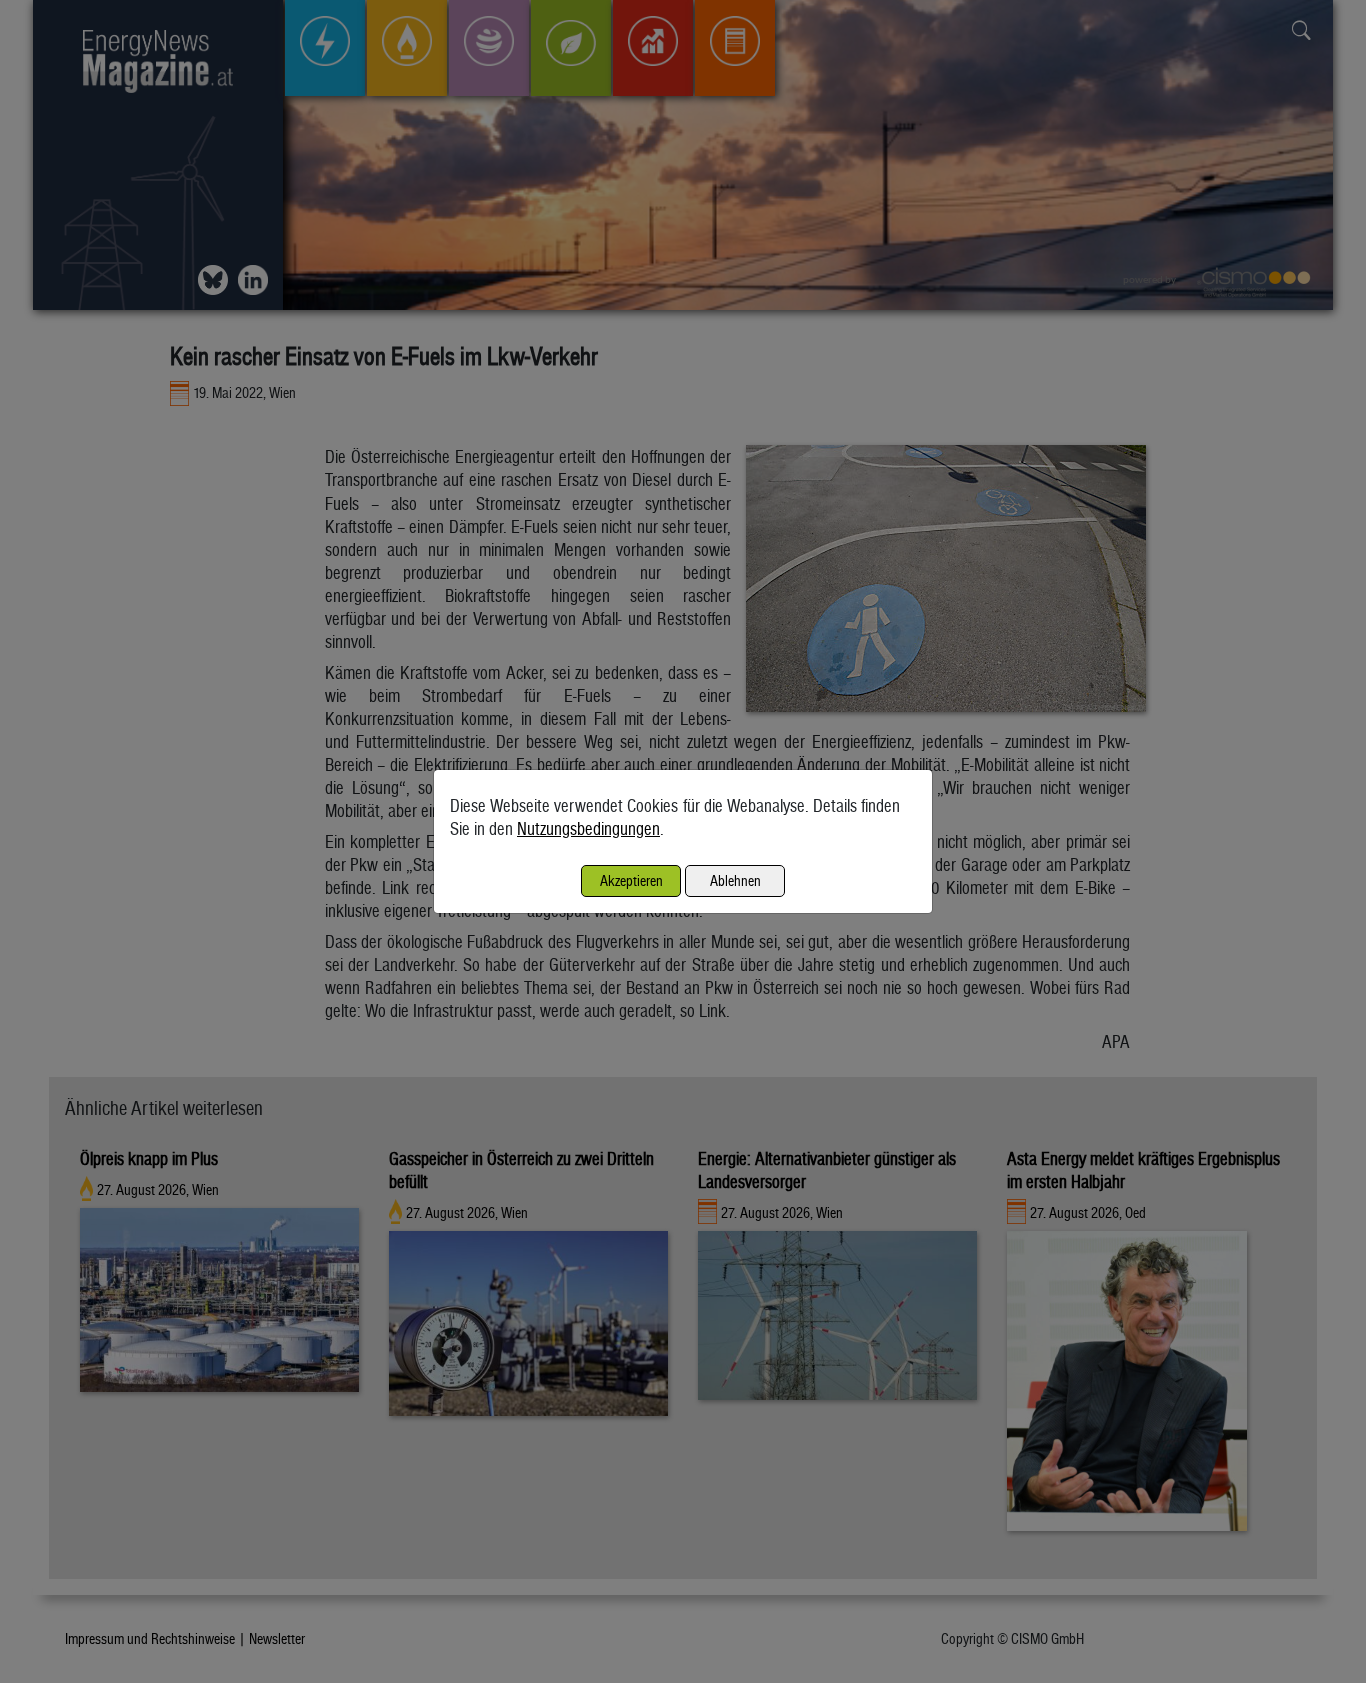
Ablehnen (735, 880)
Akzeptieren (631, 880)
